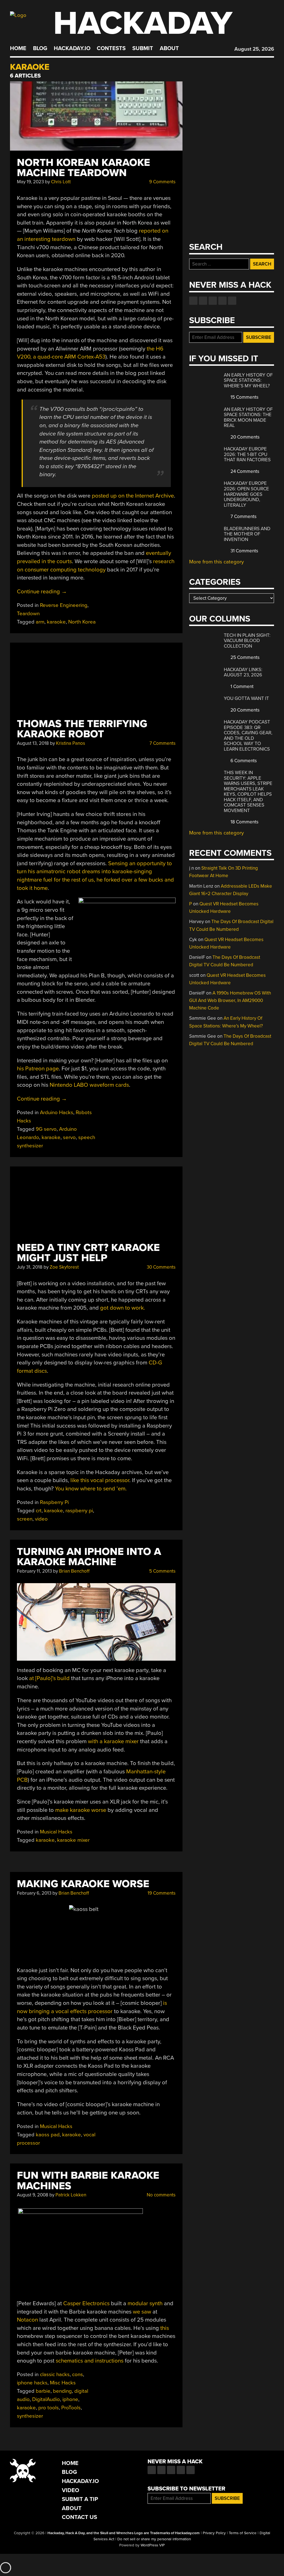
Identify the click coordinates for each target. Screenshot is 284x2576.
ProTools (71, 2408)
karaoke (56, 622)
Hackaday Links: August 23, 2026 (243, 672)
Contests (111, 48)
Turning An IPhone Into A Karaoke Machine (89, 1557)
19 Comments (161, 1893)
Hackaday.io (72, 48)
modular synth (145, 2303)
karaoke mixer (73, 1840)
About (169, 48)
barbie (43, 2391)
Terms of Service (243, 2533)
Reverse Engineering (64, 605)
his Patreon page (38, 1069)
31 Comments (244, 551)
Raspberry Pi (54, 1502)
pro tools (49, 2408)
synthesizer (30, 2416)
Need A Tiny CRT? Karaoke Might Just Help (88, 1253)
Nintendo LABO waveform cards (89, 1085)
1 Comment (241, 686)
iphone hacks (32, 2383)
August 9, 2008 (33, 2195)
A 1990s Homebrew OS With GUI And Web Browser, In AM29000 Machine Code (230, 1000)
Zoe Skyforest (64, 1267)
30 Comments (161, 1267)
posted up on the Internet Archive (133, 496)
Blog (40, 48)
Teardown (28, 614)
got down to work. (123, 1308)
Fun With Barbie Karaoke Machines (88, 2181)
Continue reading (42, 592)
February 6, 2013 (34, 1893)
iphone (70, 2399)
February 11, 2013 (34, 1571)
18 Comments (244, 822)
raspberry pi (79, 1511)
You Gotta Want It (246, 698)
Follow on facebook (193, 301)
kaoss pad (48, 2135)
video (41, 1519)
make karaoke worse (81, 1810)
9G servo (46, 1129)
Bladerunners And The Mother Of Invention (247, 534)
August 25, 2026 (254, 49)
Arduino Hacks (57, 1112)
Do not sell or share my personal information (154, 2539)
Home (18, 48)
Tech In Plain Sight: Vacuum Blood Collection (247, 641)
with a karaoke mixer (113, 1741)
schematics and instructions (90, 2361)
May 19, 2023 (30, 182)
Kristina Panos (71, 743)
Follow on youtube (213, 301)
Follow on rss (222, 301)
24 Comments (244, 471)
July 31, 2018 (30, 1267)
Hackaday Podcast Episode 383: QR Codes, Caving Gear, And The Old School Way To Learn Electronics (248, 736)
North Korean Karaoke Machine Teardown (83, 168)
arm (40, 622)
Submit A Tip (80, 2499)
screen (25, 1519)
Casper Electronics (86, 2303)
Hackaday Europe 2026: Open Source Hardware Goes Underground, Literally (246, 494)
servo (69, 1137)
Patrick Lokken (71, 2195)
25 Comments (244, 657)
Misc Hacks (63, 2383)
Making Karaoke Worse (83, 1884)
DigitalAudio (46, 2399)
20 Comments (244, 437)
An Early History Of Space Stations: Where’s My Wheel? (248, 380)
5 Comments (162, 1571)
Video (71, 2490)
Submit (143, 48)
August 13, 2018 (33, 743)
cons (78, 2374)
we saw (142, 2312)
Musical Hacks (56, 1832)
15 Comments (244, 397)
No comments (161, 2195)
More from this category (216, 562)
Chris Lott (61, 182)
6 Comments (243, 761)
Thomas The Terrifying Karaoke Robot (82, 729)
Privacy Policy (214, 2533)
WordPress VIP (153, 2545)
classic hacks (55, 2374)
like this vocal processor (100, 1480)
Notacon (27, 2320)
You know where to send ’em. (91, 1489)
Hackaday (143, 23)
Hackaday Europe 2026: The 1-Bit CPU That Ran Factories (247, 454)
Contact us (232, 301)
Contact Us (79, 2517)
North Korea (82, 622)
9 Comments (162, 182)
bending (62, 2391)
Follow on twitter (203, 301)
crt (39, 1511)
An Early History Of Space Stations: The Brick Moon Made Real (248, 418)
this (165, 2328)
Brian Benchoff (74, 1571)
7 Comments (162, 743)
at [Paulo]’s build (49, 1678)
